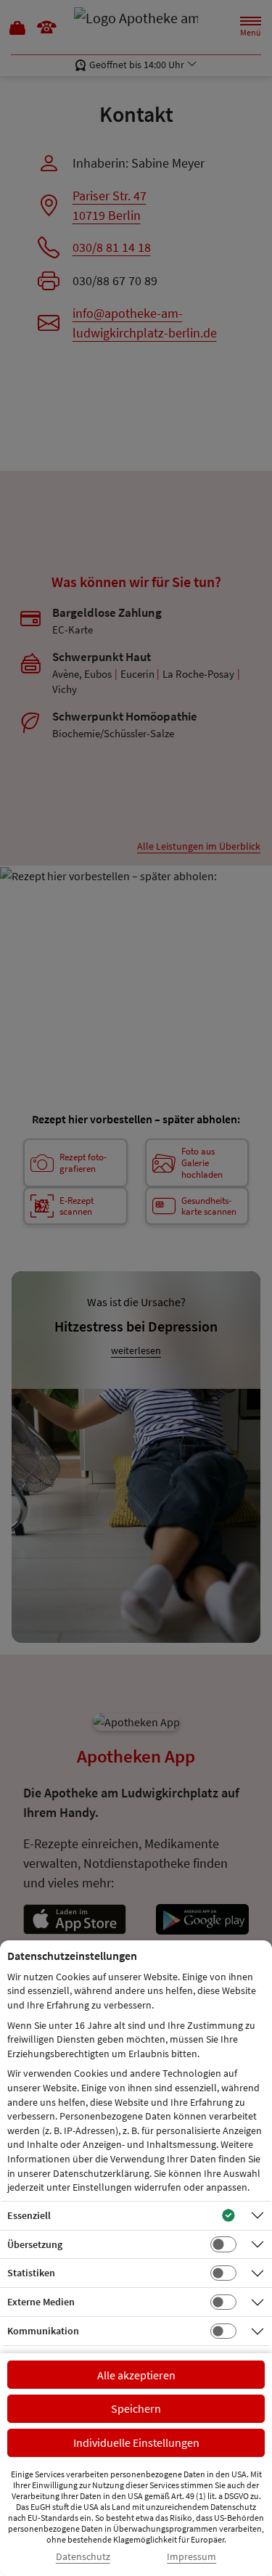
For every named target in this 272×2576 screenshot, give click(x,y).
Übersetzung (35, 2244)
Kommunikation (43, 2331)
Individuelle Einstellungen (136, 2442)
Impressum (191, 2557)
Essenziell (29, 2215)
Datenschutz (83, 2557)
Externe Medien (41, 2302)
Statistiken (31, 2273)
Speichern (136, 2408)
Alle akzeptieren (136, 2375)
